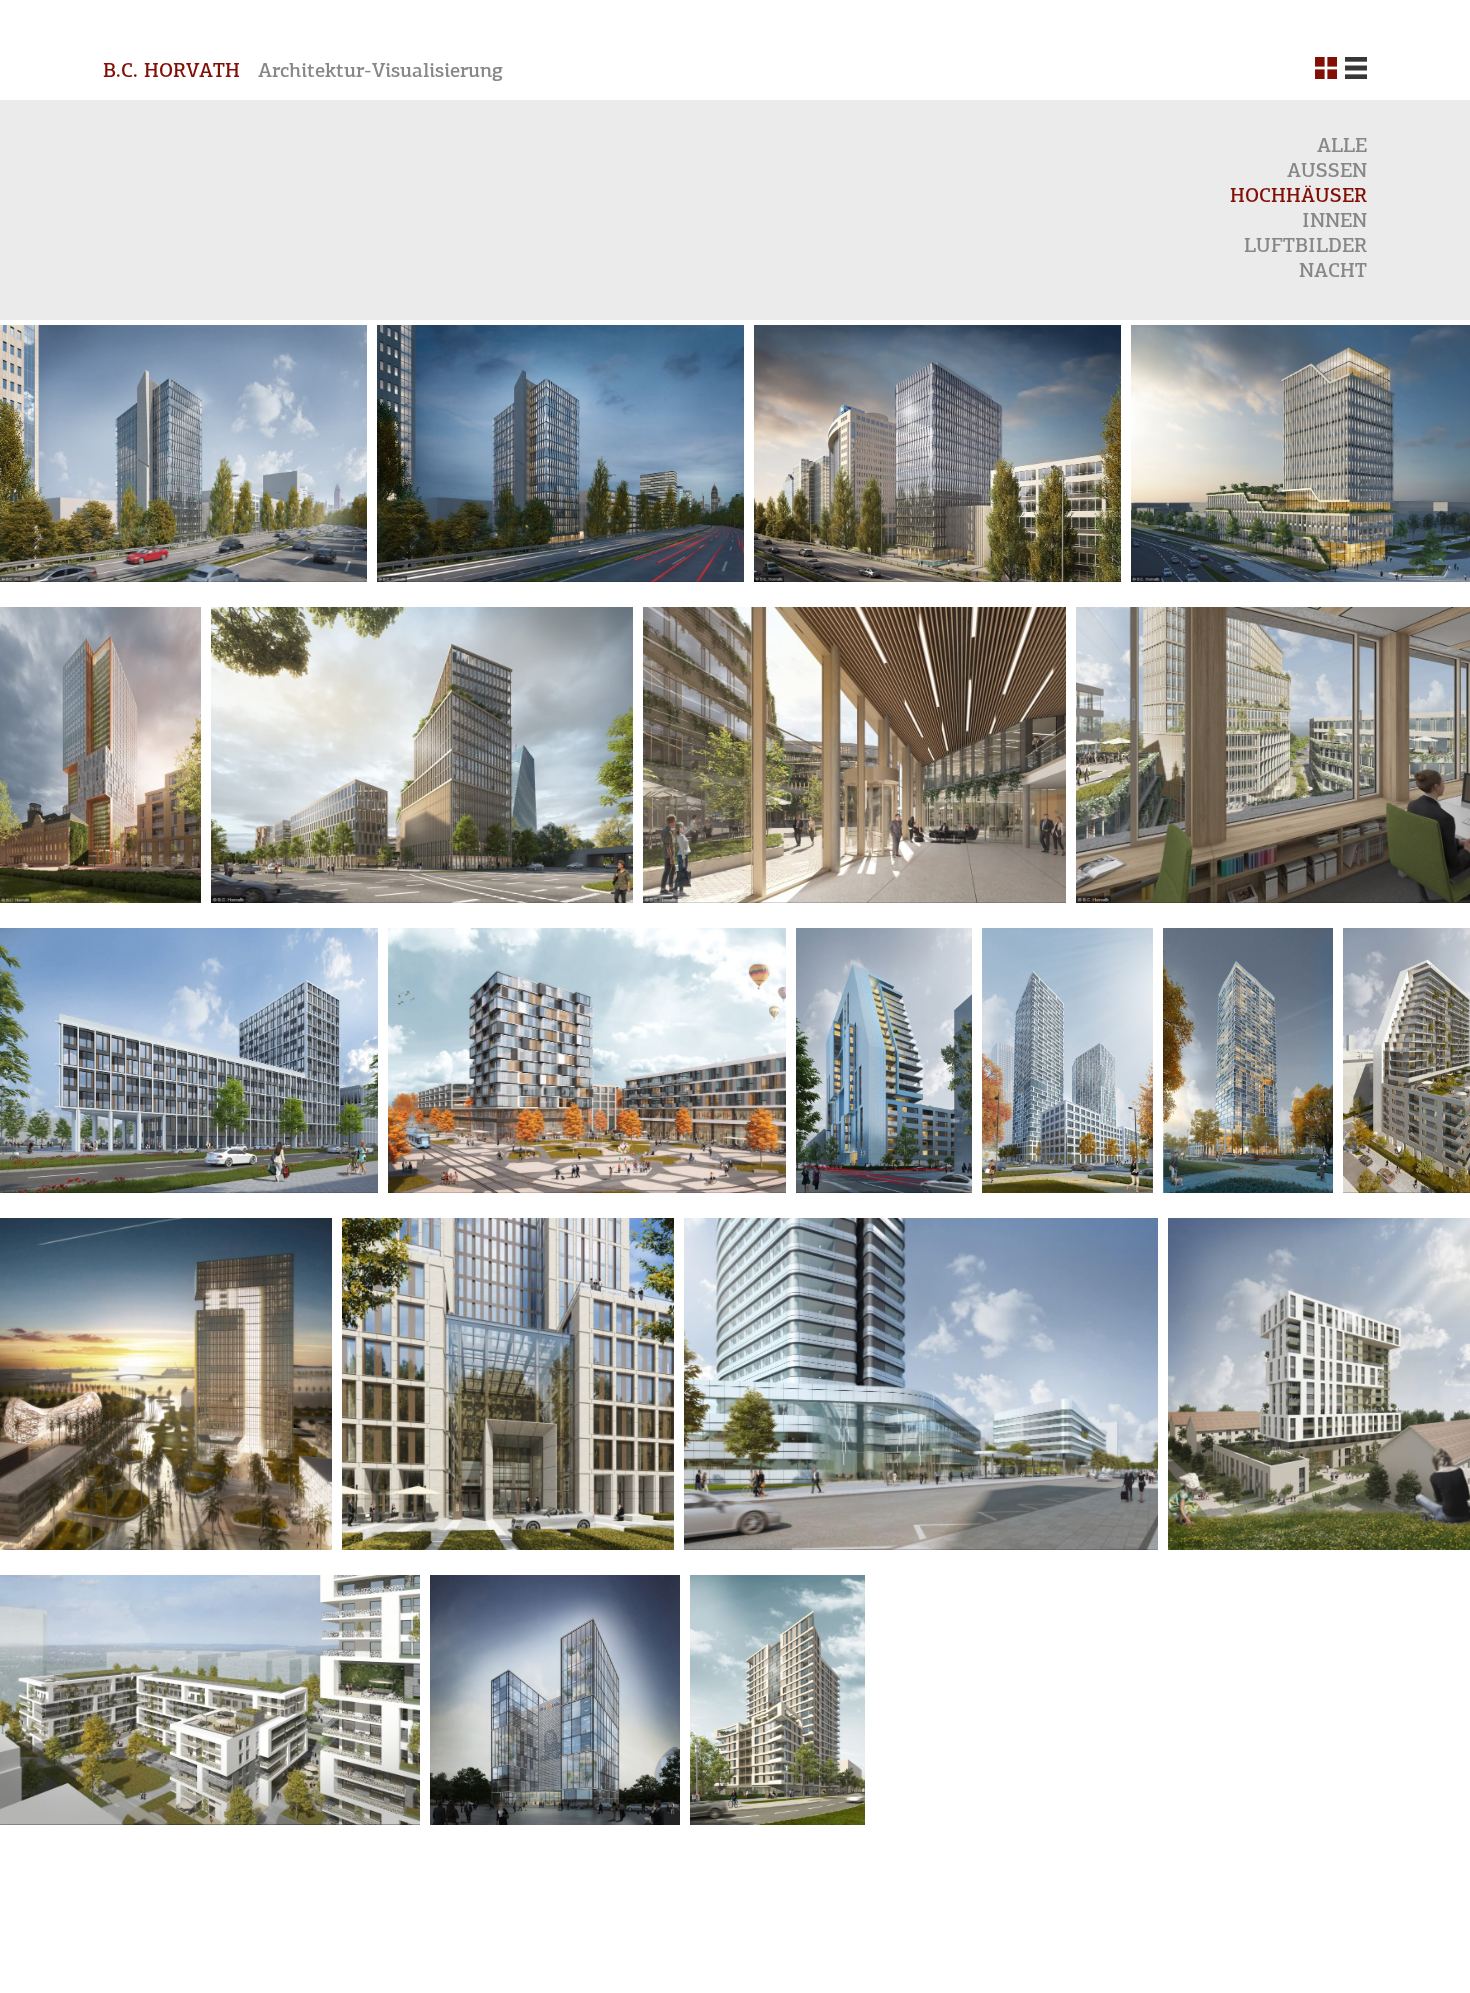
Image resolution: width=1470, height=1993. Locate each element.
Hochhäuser (1298, 197)
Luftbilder (1305, 247)
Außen (1327, 172)
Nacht (1333, 272)
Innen (1334, 222)
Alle (1342, 147)
